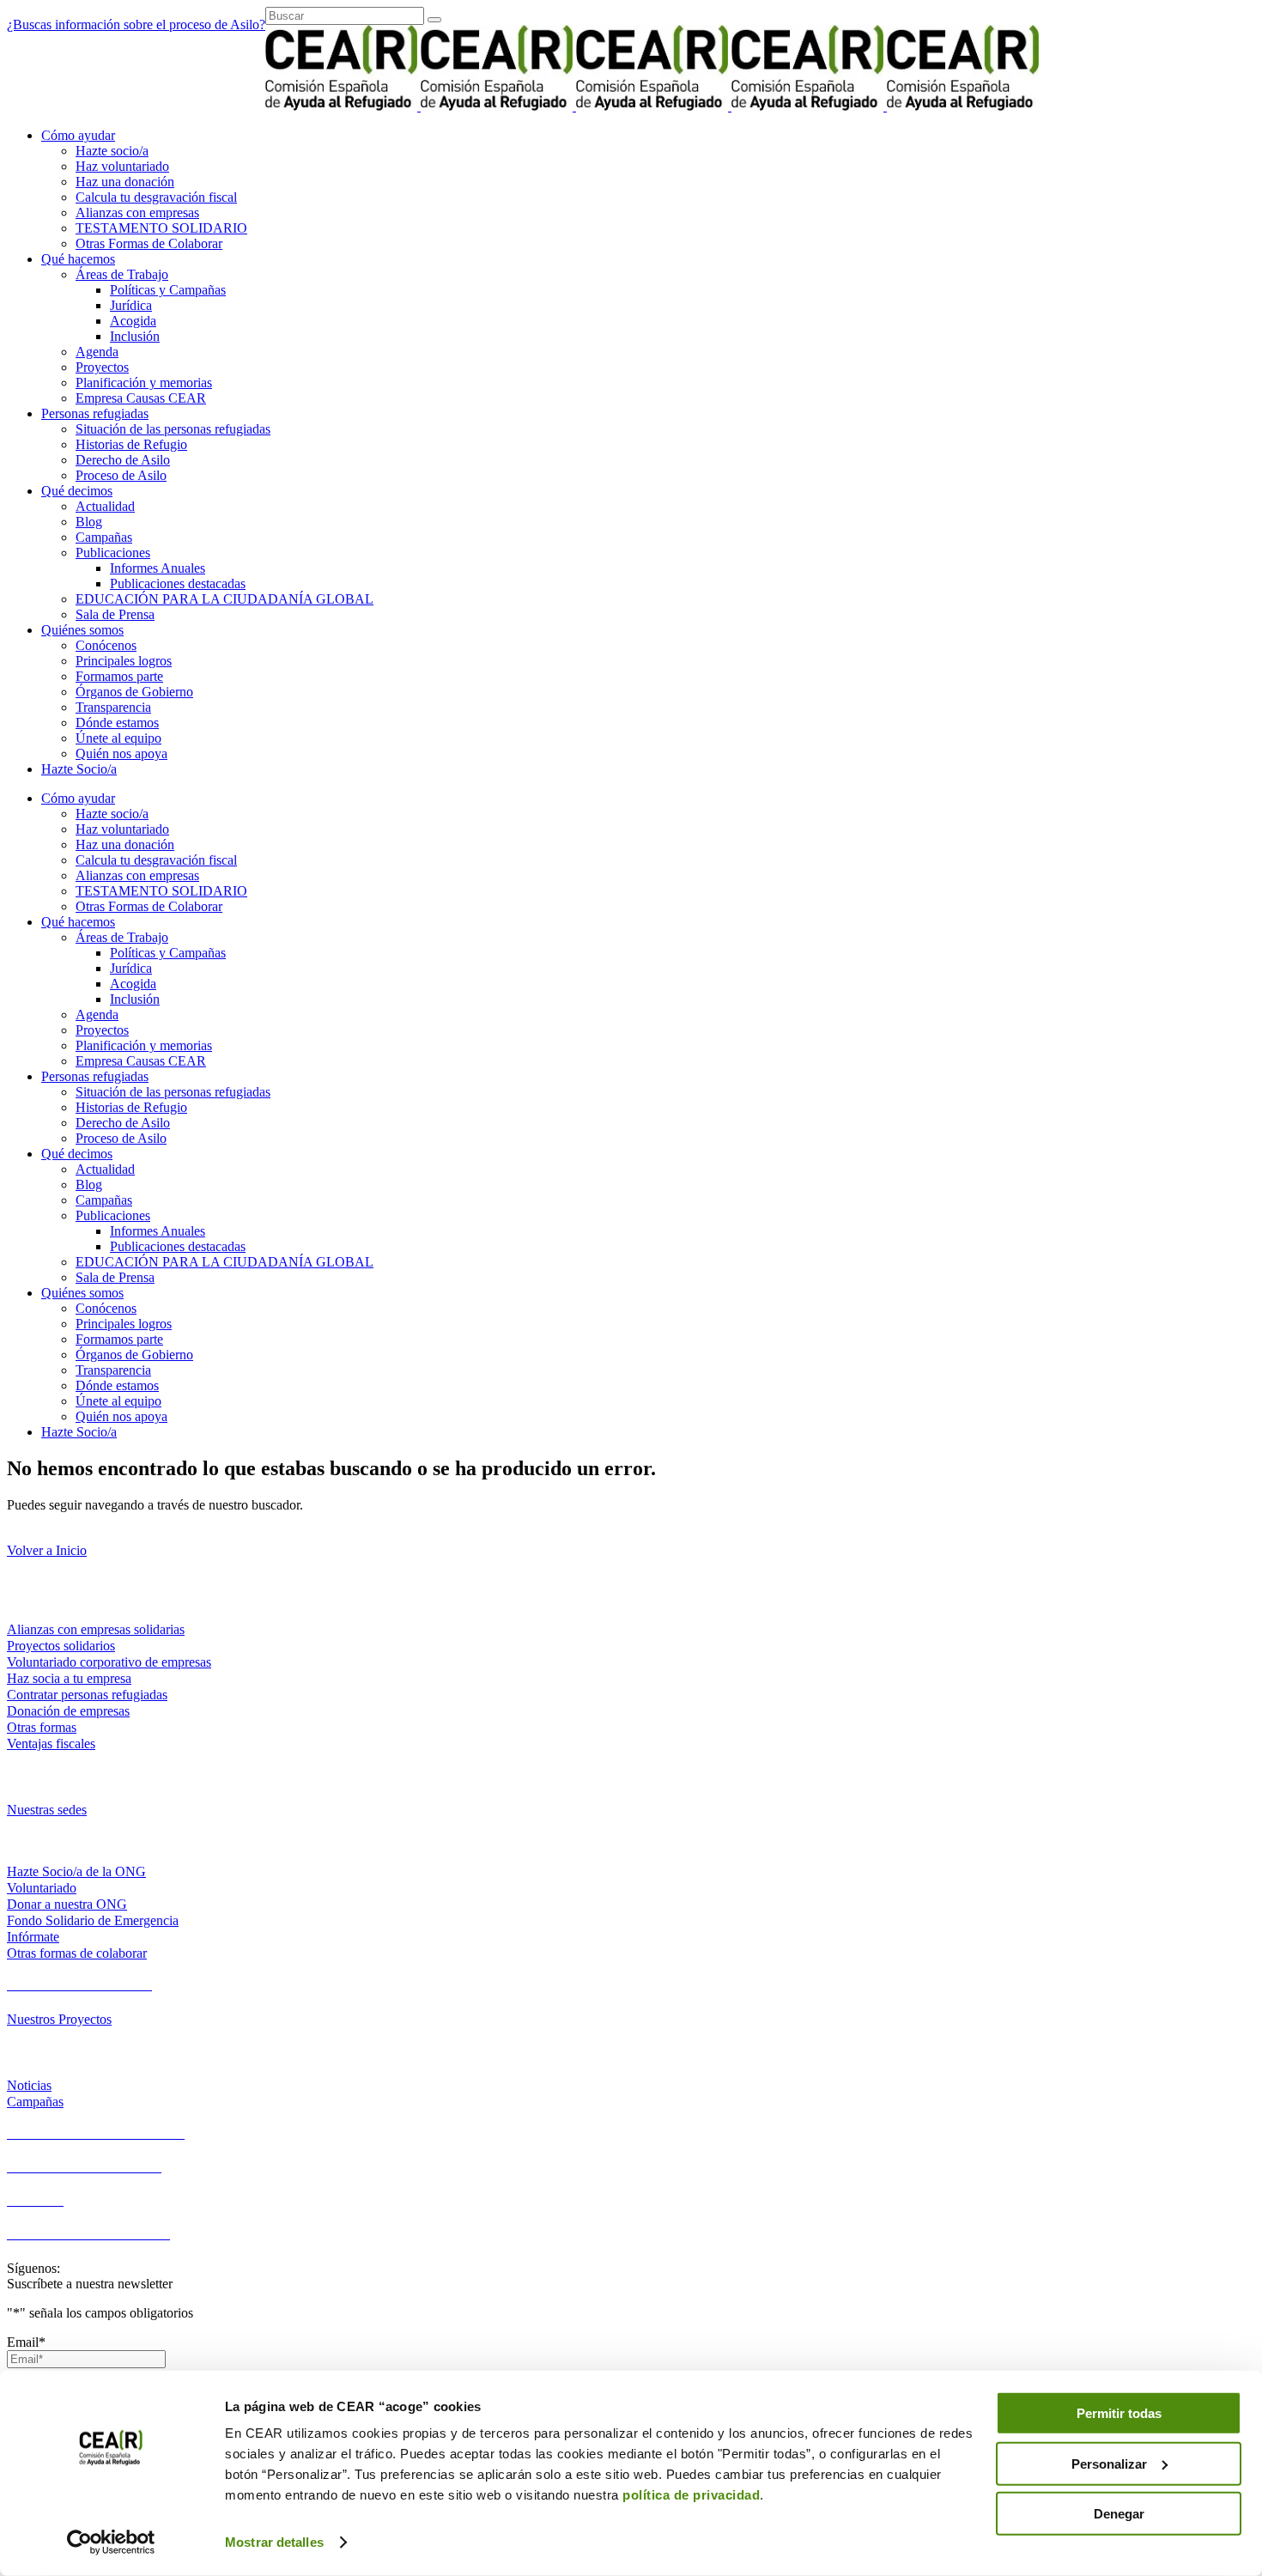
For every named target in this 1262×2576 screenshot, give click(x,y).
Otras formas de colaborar (77, 1953)
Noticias (29, 2085)
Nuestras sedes (47, 1810)
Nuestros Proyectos (59, 2019)
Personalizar (1109, 2463)
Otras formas (42, 1727)
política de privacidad (691, 2495)
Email (26, 2342)
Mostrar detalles (274, 2542)
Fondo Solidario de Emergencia (93, 1920)
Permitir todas (1119, 2413)
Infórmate (33, 1937)
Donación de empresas (68, 1711)
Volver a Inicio (47, 1550)
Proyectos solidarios (61, 1646)
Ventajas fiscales (51, 1744)
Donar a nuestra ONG (67, 1904)
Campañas (35, 2102)
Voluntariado (42, 1888)
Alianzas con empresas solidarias (96, 1629)
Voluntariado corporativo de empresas (109, 1662)
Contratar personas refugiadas (87, 1695)
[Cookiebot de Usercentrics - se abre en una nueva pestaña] (111, 2543)
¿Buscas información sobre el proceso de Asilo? (136, 24)
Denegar (1119, 2514)
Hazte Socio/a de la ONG (76, 1871)
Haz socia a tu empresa (69, 1678)
